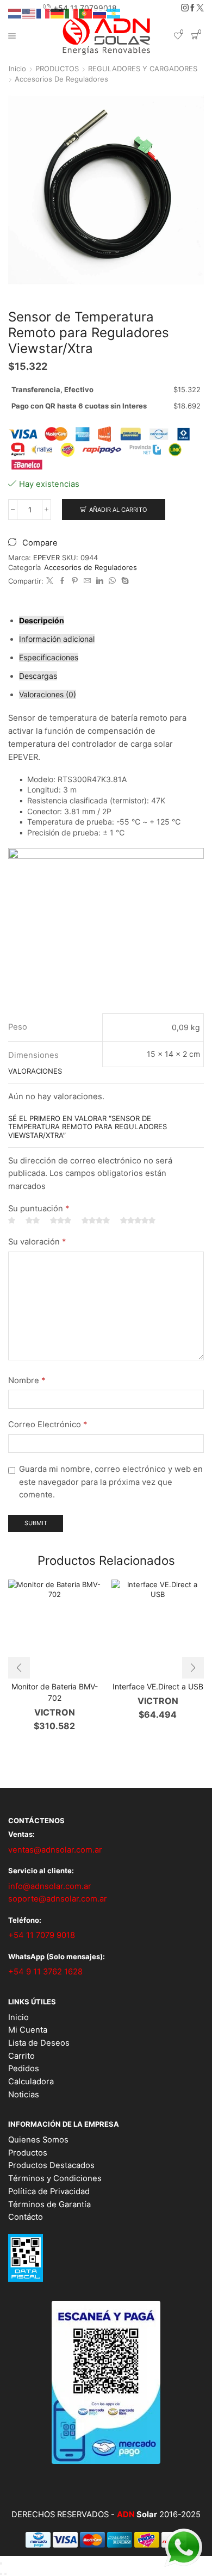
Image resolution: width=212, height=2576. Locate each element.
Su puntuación (39, 1209)
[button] (19, 1668)
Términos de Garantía (49, 2205)
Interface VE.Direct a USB (158, 1686)
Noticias (24, 2095)
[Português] (86, 13)
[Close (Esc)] (1, 2563)
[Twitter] (200, 8)
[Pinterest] (75, 581)
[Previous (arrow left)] (1, 2574)
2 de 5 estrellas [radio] (33, 1221)
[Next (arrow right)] (5, 2574)
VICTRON (55, 1712)
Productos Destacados (51, 2165)
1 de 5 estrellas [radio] (12, 1221)
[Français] (43, 13)
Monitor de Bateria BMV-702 (55, 1692)
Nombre (27, 1380)
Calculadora (31, 2082)
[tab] (42, 620)
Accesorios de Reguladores (61, 79)
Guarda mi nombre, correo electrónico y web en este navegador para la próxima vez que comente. (111, 1482)
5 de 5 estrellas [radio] (138, 1221)
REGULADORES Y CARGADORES (143, 69)
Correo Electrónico (48, 1425)
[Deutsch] (58, 13)
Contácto (26, 2217)
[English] (29, 13)
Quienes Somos (38, 2140)
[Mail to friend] (87, 581)
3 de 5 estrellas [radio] (61, 1221)
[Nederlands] (15, 13)
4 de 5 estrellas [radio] (96, 1221)
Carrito (21, 2056)
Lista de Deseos (39, 2043)
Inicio (17, 69)
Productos (28, 2153)
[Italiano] (72, 13)
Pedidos (24, 2069)
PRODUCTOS (57, 69)
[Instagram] (185, 8)
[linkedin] (100, 581)
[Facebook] (192, 8)
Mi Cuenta (28, 2030)
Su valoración (37, 1242)
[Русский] (100, 13)
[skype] (124, 581)
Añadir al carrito (118, 510)
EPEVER (48, 558)
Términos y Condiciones (55, 2178)
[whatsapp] (112, 581)
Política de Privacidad (49, 2191)
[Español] (114, 13)
